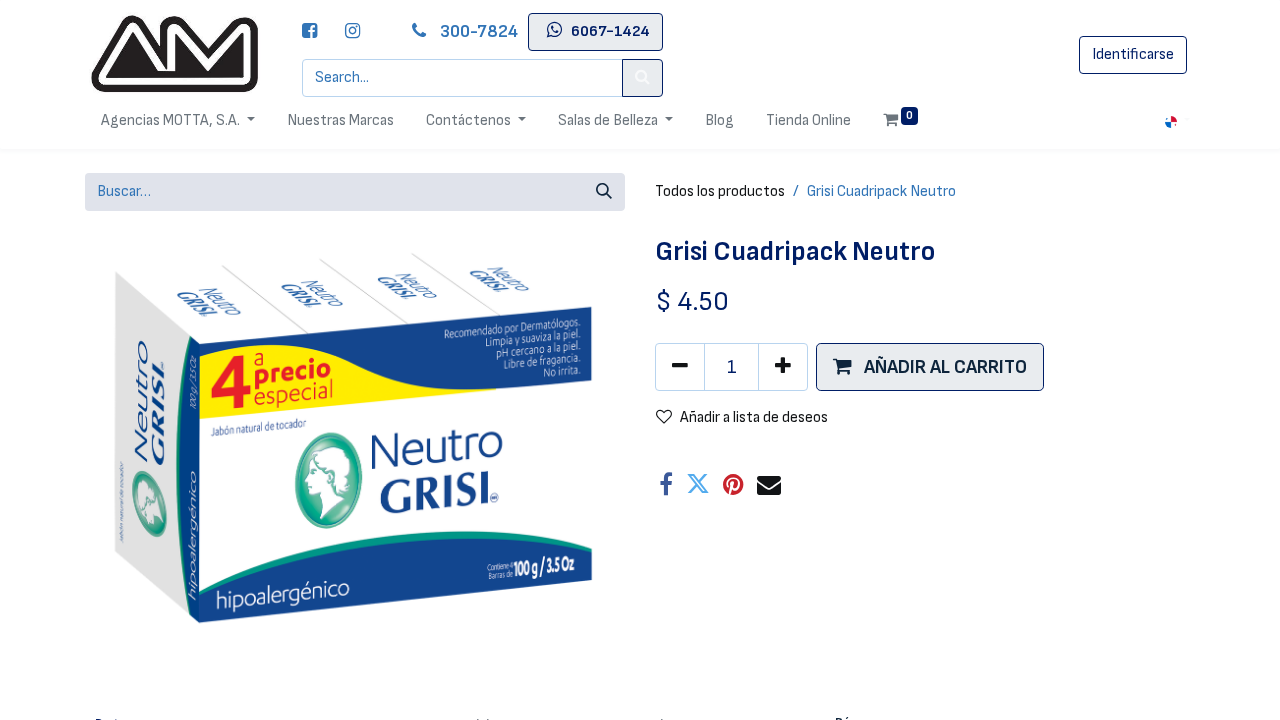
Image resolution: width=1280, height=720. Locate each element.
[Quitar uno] (680, 367)
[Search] (642, 78)
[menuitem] (340, 121)
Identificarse (1133, 54)
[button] (930, 367)
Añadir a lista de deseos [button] (754, 417)
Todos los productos (720, 191)
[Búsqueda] (604, 192)
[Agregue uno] (783, 367)
